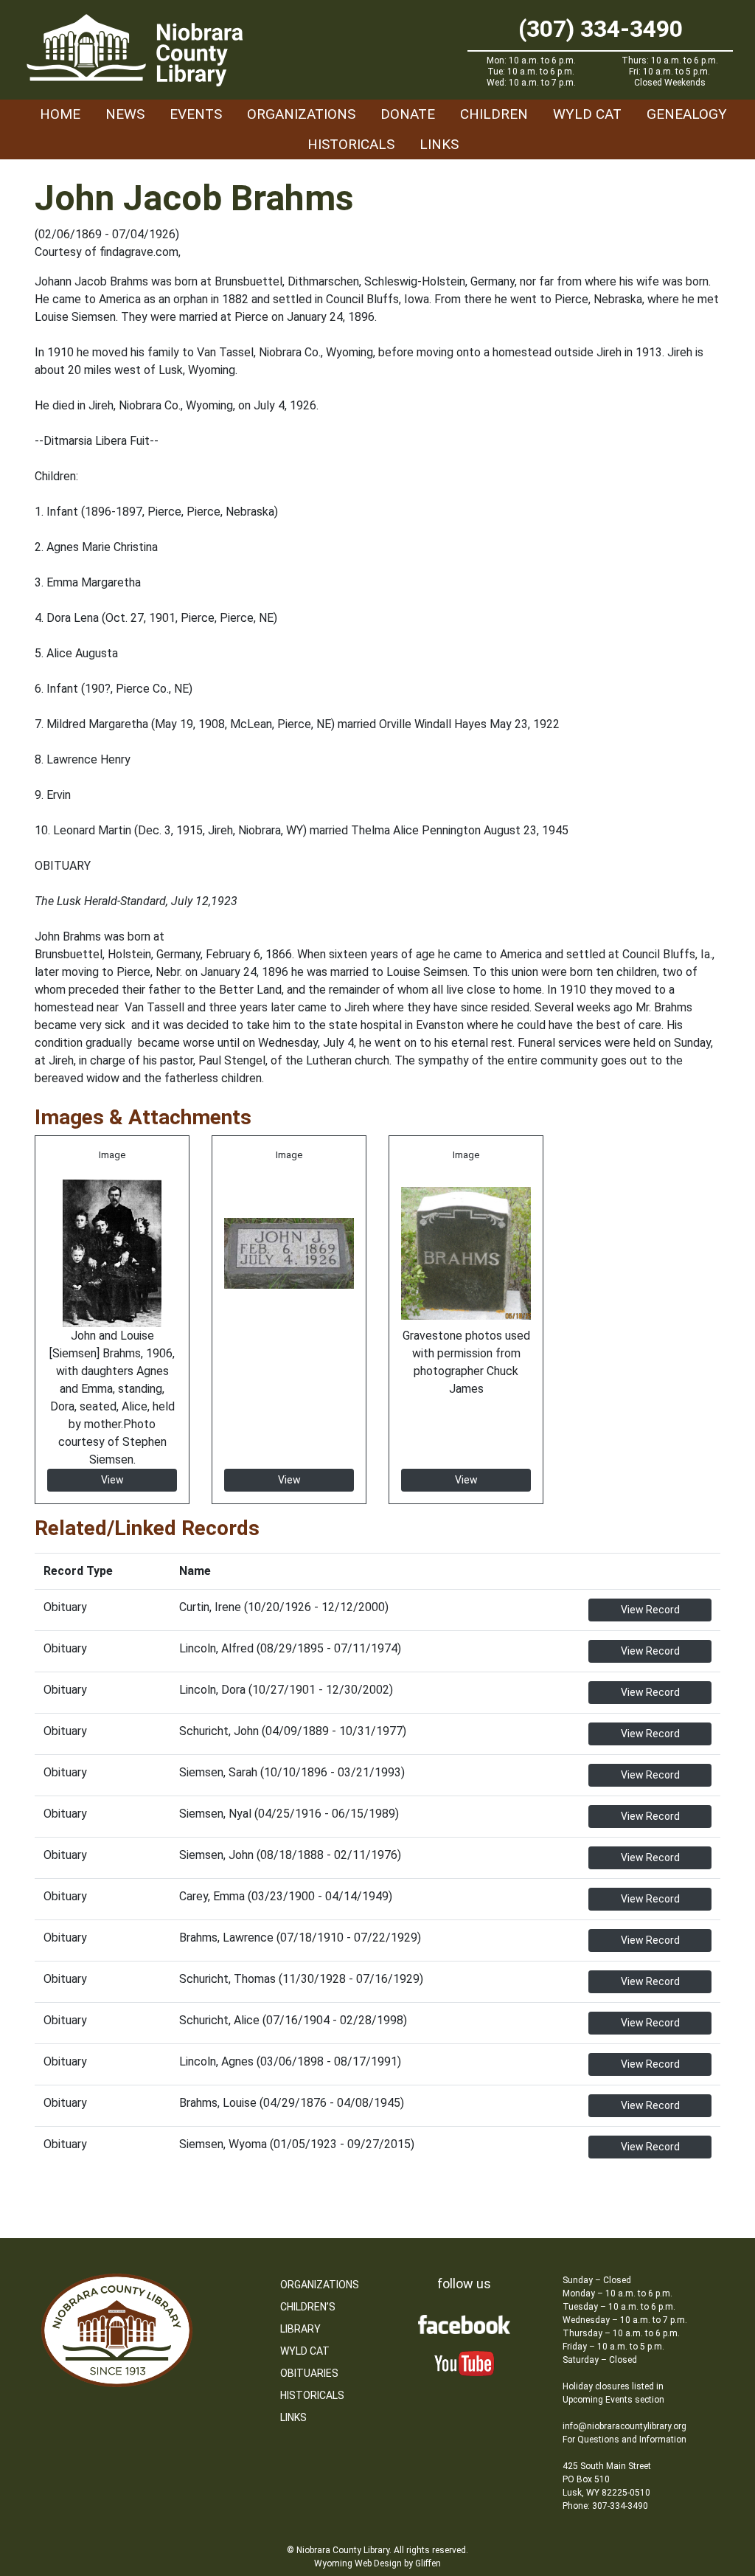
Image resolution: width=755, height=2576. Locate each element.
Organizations (301, 114)
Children (494, 114)
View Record (650, 1610)
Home (60, 114)
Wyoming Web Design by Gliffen (377, 2563)
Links (439, 144)
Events (196, 114)
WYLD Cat (587, 114)
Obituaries (309, 2373)
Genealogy (687, 114)
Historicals (351, 144)
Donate (408, 114)
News (125, 114)
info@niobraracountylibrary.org (624, 2426)
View (112, 1480)
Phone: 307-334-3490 (605, 2506)
